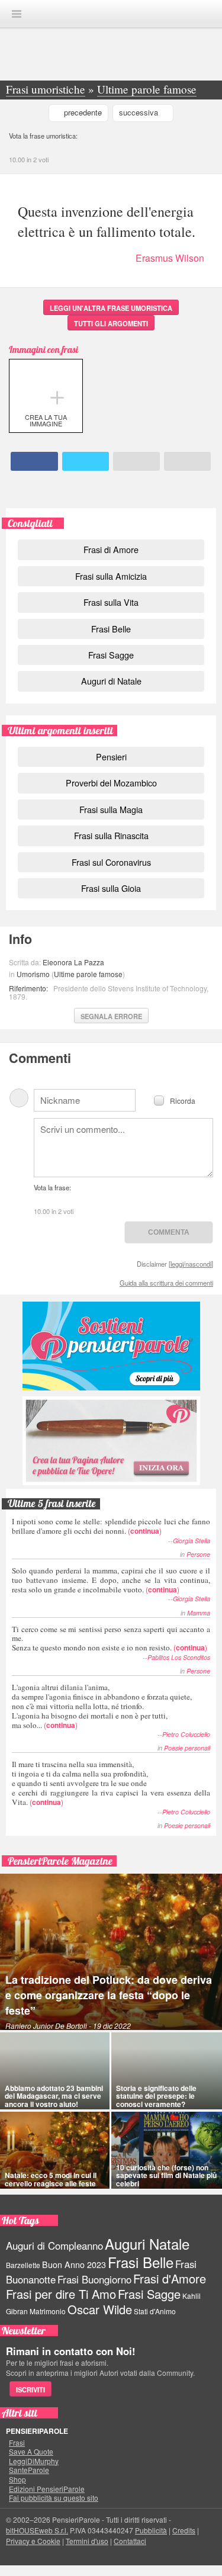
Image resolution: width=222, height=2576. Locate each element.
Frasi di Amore (111, 549)
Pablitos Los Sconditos (179, 1657)
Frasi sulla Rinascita (111, 835)
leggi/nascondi (191, 1264)
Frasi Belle (111, 629)
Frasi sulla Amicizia (111, 576)
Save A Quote (31, 2452)
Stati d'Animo (155, 2311)
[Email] (136, 461)
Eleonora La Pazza (73, 962)
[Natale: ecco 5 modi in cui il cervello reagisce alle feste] (55, 2150)
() (111, 1526)
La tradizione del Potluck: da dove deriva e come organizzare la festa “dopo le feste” (109, 1995)
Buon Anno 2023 (74, 2265)
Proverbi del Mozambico (111, 783)
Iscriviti (30, 2389)
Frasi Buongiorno (94, 2279)
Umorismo (33, 974)
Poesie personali (187, 1748)
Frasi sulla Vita (111, 602)
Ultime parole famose (88, 974)
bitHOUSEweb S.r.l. (37, 2530)
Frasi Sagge (111, 655)
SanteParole (29, 2470)
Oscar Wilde (100, 2309)
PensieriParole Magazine (60, 1861)
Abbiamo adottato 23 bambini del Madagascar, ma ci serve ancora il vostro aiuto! (54, 2096)
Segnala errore (111, 1016)
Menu (17, 14)
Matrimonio (48, 2311)
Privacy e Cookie (33, 2541)
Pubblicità (151, 2530)
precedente (83, 112)
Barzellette (23, 2265)
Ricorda (183, 1100)
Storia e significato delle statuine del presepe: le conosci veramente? (156, 2096)
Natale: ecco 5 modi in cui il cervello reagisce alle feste (51, 2179)
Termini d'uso (87, 2541)
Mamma (199, 1613)
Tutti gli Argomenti (111, 323)
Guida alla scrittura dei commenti (166, 1283)
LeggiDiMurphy (34, 2461)
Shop (17, 2479)
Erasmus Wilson (170, 258)
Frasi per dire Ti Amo (61, 2294)
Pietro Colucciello (186, 1734)
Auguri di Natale (111, 681)
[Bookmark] (187, 461)
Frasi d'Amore (170, 2278)
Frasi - (111, 13)
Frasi (17, 2443)
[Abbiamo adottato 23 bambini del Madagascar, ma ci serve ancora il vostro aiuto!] (55, 2071)
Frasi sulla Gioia (111, 888)
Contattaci (130, 2541)
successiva (139, 112)
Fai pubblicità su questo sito (54, 2498)
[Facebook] (34, 461)
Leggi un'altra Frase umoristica (111, 308)
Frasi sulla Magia (111, 809)
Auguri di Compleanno (54, 2246)
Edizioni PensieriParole (47, 2489)
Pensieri (111, 757)
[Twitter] (86, 461)
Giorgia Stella (192, 1541)
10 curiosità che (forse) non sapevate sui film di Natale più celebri (166, 2175)
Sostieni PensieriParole (111, 1346)
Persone (198, 1554)
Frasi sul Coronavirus (111, 862)
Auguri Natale (147, 2243)
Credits (184, 2530)
